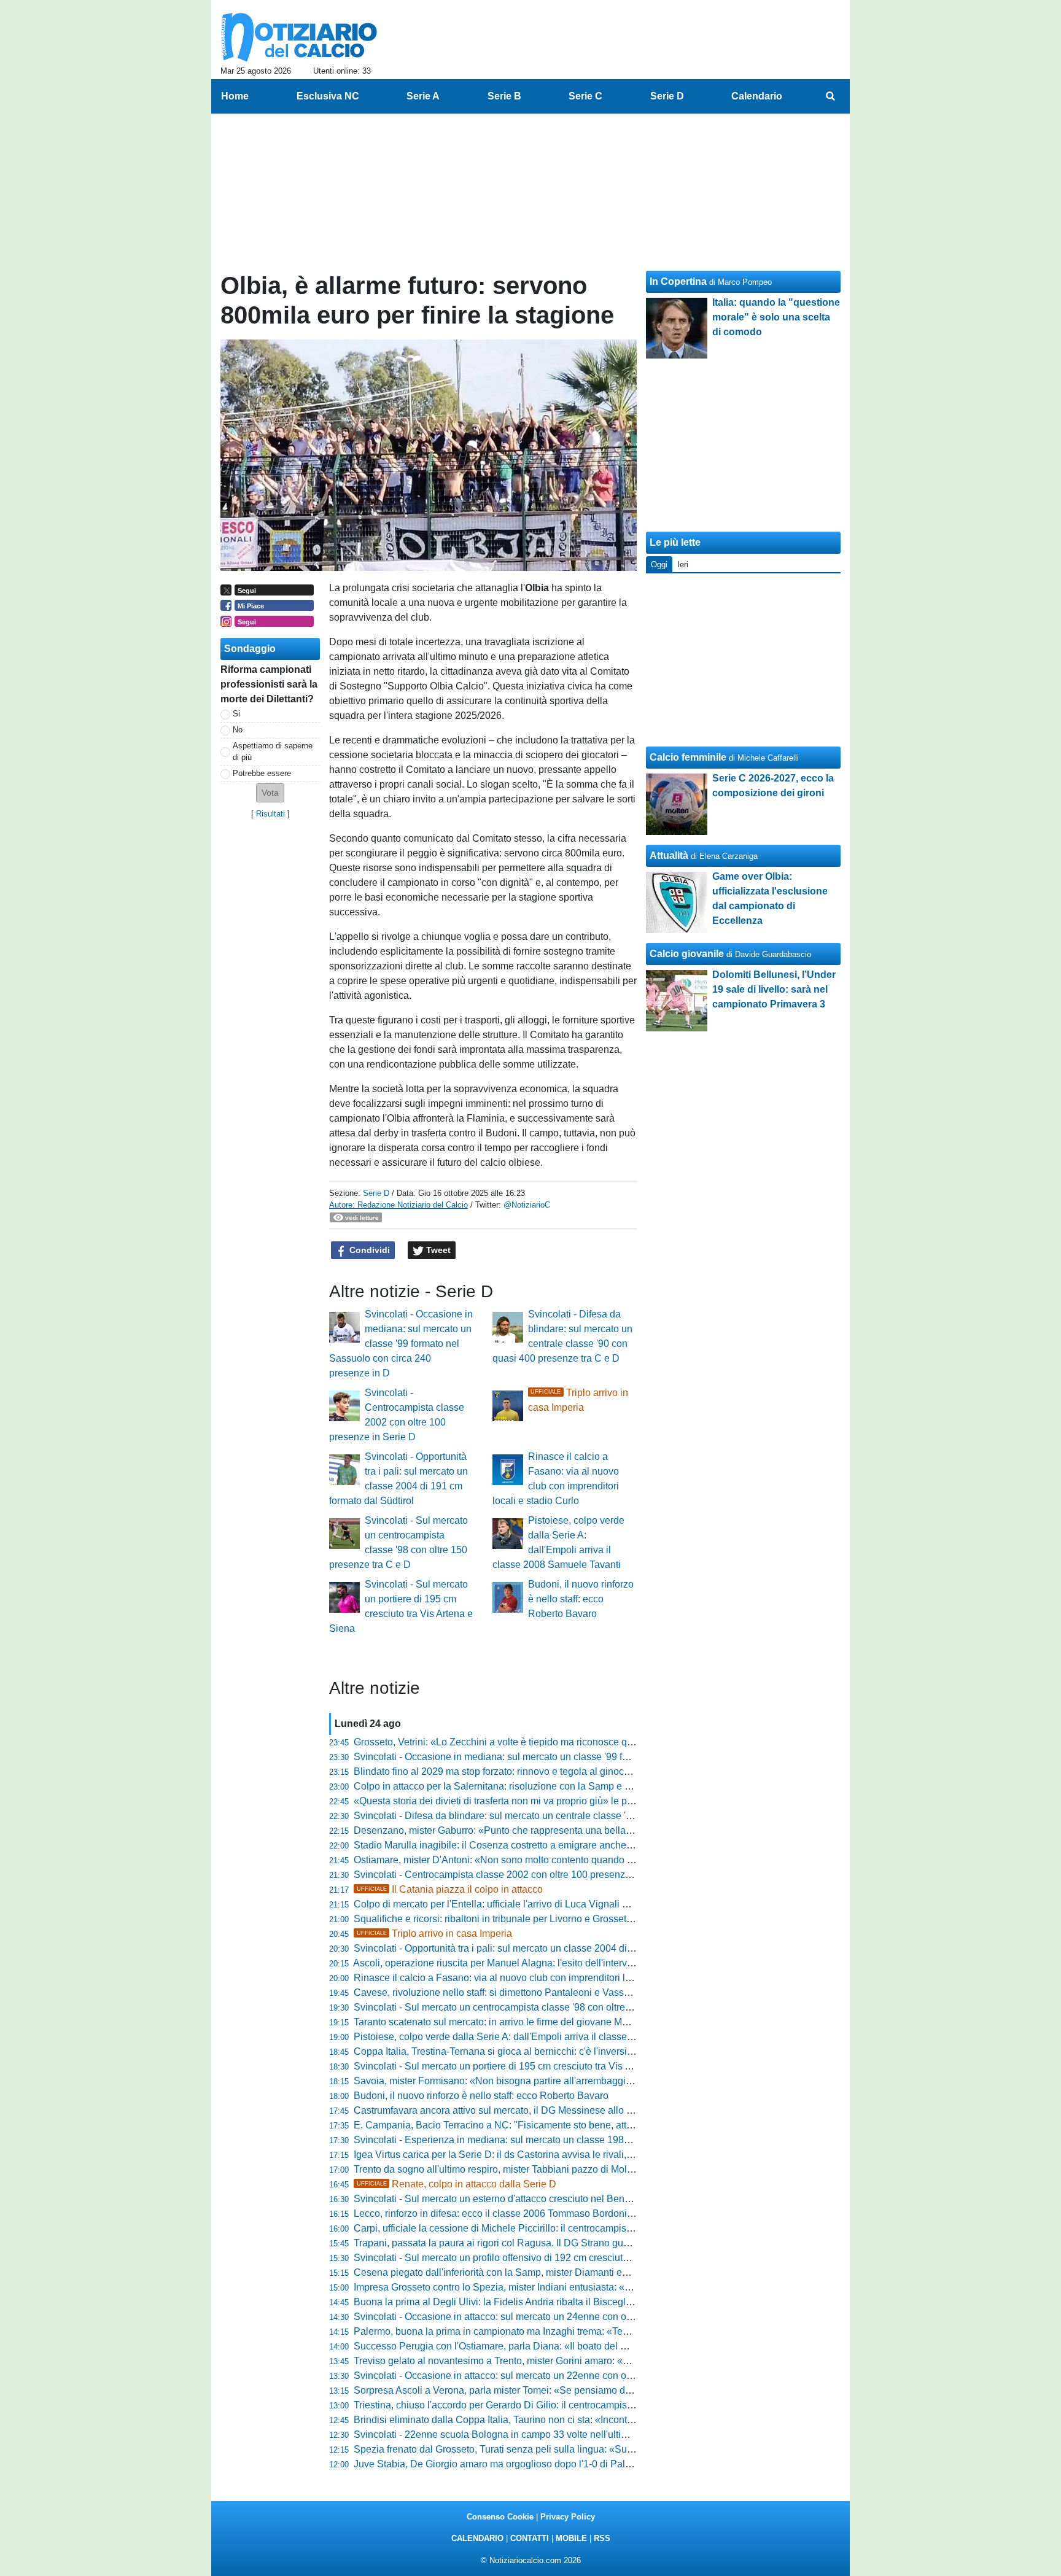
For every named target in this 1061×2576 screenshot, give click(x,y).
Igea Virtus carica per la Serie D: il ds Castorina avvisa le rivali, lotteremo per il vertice (539, 2155)
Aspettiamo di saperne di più (273, 751)
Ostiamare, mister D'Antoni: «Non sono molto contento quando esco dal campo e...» (535, 1860)
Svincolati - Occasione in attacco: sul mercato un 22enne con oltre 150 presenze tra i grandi (552, 2376)
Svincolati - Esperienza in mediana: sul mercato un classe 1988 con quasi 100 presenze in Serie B (568, 2140)
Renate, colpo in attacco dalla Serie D (457, 2184)
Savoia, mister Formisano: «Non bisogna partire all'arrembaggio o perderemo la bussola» (548, 2081)
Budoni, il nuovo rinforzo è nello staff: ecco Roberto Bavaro (581, 1599)
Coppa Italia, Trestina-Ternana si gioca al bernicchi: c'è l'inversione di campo (520, 2051)
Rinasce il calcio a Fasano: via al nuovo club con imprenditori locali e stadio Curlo (531, 1978)
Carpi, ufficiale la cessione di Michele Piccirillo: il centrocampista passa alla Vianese (537, 2228)
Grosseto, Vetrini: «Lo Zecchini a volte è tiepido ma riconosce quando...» (511, 1742)
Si (236, 714)
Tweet (437, 1250)
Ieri (683, 564)
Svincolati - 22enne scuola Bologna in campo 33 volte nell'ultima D (499, 2434)
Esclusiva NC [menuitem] (328, 96)
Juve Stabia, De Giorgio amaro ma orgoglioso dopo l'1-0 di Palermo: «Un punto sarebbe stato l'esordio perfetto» (596, 2464)
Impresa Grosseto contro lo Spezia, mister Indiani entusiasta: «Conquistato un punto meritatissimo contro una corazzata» (615, 2287)
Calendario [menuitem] (757, 96)
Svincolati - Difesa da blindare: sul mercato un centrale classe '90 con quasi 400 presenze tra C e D (569, 1816)
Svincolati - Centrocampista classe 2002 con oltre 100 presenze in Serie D (515, 1875)
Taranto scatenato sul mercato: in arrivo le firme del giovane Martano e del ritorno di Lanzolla (554, 2022)
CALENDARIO (477, 2538)
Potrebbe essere (262, 773)
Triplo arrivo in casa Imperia (434, 1934)
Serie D (376, 1193)
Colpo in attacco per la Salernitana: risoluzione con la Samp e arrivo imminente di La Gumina (556, 1786)
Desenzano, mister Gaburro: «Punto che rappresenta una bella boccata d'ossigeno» (536, 1830)
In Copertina (678, 281)
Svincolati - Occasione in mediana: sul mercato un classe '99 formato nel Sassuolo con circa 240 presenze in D (401, 1344)
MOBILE (571, 2538)
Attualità (669, 855)
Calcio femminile (688, 757)
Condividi (368, 1250)
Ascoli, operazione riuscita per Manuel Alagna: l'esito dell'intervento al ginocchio (527, 1963)
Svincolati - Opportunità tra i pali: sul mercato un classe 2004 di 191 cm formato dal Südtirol (551, 1948)
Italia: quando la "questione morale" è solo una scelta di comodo (776, 317)
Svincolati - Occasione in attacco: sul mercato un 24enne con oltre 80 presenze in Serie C (548, 2317)
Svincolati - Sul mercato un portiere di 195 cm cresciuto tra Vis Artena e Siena (522, 2066)
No (238, 730)
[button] (270, 793)
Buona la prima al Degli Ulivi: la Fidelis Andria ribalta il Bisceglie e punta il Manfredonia (543, 2302)
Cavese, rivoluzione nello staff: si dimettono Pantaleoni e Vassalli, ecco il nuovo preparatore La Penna (575, 1992)
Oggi (659, 564)
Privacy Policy (568, 2517)
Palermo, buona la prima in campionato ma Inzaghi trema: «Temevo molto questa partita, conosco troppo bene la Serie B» (618, 2331)
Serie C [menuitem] (585, 96)
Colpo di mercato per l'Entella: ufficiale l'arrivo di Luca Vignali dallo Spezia (515, 1904)
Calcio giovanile (687, 954)
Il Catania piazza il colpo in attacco (450, 1889)
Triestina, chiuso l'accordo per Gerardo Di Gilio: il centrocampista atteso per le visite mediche (555, 2405)
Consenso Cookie (500, 2517)
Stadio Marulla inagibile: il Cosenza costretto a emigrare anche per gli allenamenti (531, 1845)
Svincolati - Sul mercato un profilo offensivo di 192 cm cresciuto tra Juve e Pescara (533, 2258)
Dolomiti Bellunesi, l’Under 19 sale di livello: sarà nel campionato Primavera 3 (774, 989)
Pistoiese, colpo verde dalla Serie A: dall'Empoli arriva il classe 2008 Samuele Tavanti (540, 2037)
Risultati (270, 814)
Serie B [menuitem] (504, 96)
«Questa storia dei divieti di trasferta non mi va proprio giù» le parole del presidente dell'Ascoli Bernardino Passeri (600, 1801)
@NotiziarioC (527, 1205)
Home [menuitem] (235, 96)
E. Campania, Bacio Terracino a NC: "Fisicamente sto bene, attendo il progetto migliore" (544, 2125)
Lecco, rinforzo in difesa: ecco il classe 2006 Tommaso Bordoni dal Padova (516, 2213)
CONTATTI (530, 2538)
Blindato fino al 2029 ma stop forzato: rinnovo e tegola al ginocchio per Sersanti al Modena (550, 1771)
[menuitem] (830, 96)
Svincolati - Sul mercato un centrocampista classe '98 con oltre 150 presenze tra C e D (541, 2007)
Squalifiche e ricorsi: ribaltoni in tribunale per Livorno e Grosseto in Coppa (514, 1919)
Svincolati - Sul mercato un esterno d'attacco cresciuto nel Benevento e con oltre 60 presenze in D (566, 2199)
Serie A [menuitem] (423, 96)
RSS (602, 2538)
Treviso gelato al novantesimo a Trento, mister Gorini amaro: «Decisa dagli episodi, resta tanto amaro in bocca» (595, 2361)
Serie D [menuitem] (667, 96)
